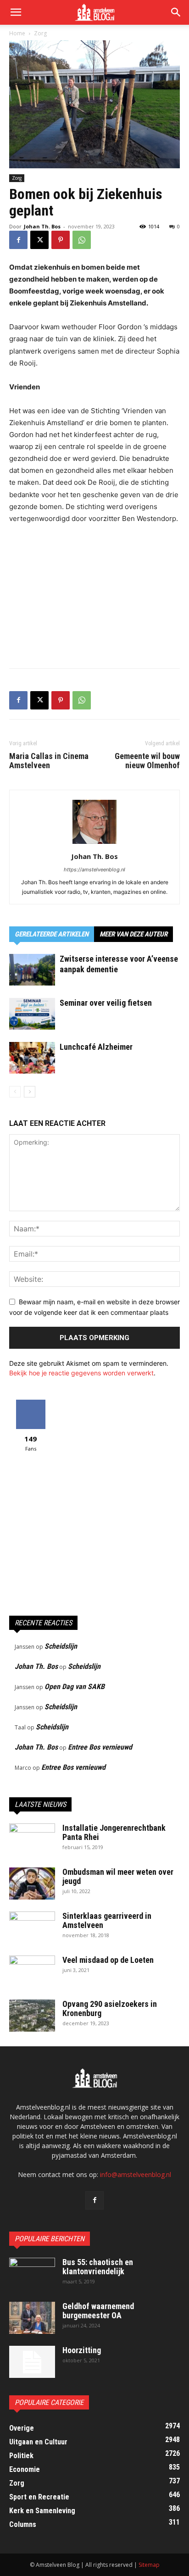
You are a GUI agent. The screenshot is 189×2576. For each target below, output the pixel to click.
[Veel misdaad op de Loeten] (32, 1972)
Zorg (40, 33)
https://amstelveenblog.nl (94, 870)
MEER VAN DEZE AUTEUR (133, 934)
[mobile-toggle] (16, 12)
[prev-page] (15, 1092)
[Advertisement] (94, 594)
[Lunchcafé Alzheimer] (32, 1058)
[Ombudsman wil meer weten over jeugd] (32, 1884)
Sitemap (149, 2565)
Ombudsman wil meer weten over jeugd (118, 1876)
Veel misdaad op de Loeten (108, 1960)
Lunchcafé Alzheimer (96, 1047)
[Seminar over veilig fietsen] (32, 1014)
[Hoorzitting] (32, 2362)
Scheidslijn (61, 1646)
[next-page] (30, 1092)
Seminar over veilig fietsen (106, 1003)
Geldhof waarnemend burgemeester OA (98, 2311)
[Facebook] (18, 240)
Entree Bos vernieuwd (100, 1747)
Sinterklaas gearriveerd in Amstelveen (107, 1920)
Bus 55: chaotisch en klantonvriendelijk (98, 2267)
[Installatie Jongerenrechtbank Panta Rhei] (32, 1839)
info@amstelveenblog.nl (136, 2174)
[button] (176, 12)
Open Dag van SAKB (75, 1687)
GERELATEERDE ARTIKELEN (52, 934)
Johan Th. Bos (42, 226)
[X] (39, 240)
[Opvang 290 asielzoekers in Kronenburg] (32, 2016)
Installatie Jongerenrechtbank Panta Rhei (114, 1832)
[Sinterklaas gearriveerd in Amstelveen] (32, 1928)
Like (31, 1403)
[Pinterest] (61, 240)
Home (17, 33)
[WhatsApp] (82, 240)
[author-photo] (94, 844)
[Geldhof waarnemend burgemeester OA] (32, 2318)
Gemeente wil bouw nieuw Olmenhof (147, 761)
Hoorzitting (82, 2350)
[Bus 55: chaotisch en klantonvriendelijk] (32, 2274)
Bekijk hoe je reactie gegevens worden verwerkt (81, 1373)
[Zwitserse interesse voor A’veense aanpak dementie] (32, 970)
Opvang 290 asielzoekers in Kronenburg (110, 2008)
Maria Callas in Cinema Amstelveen (49, 761)
